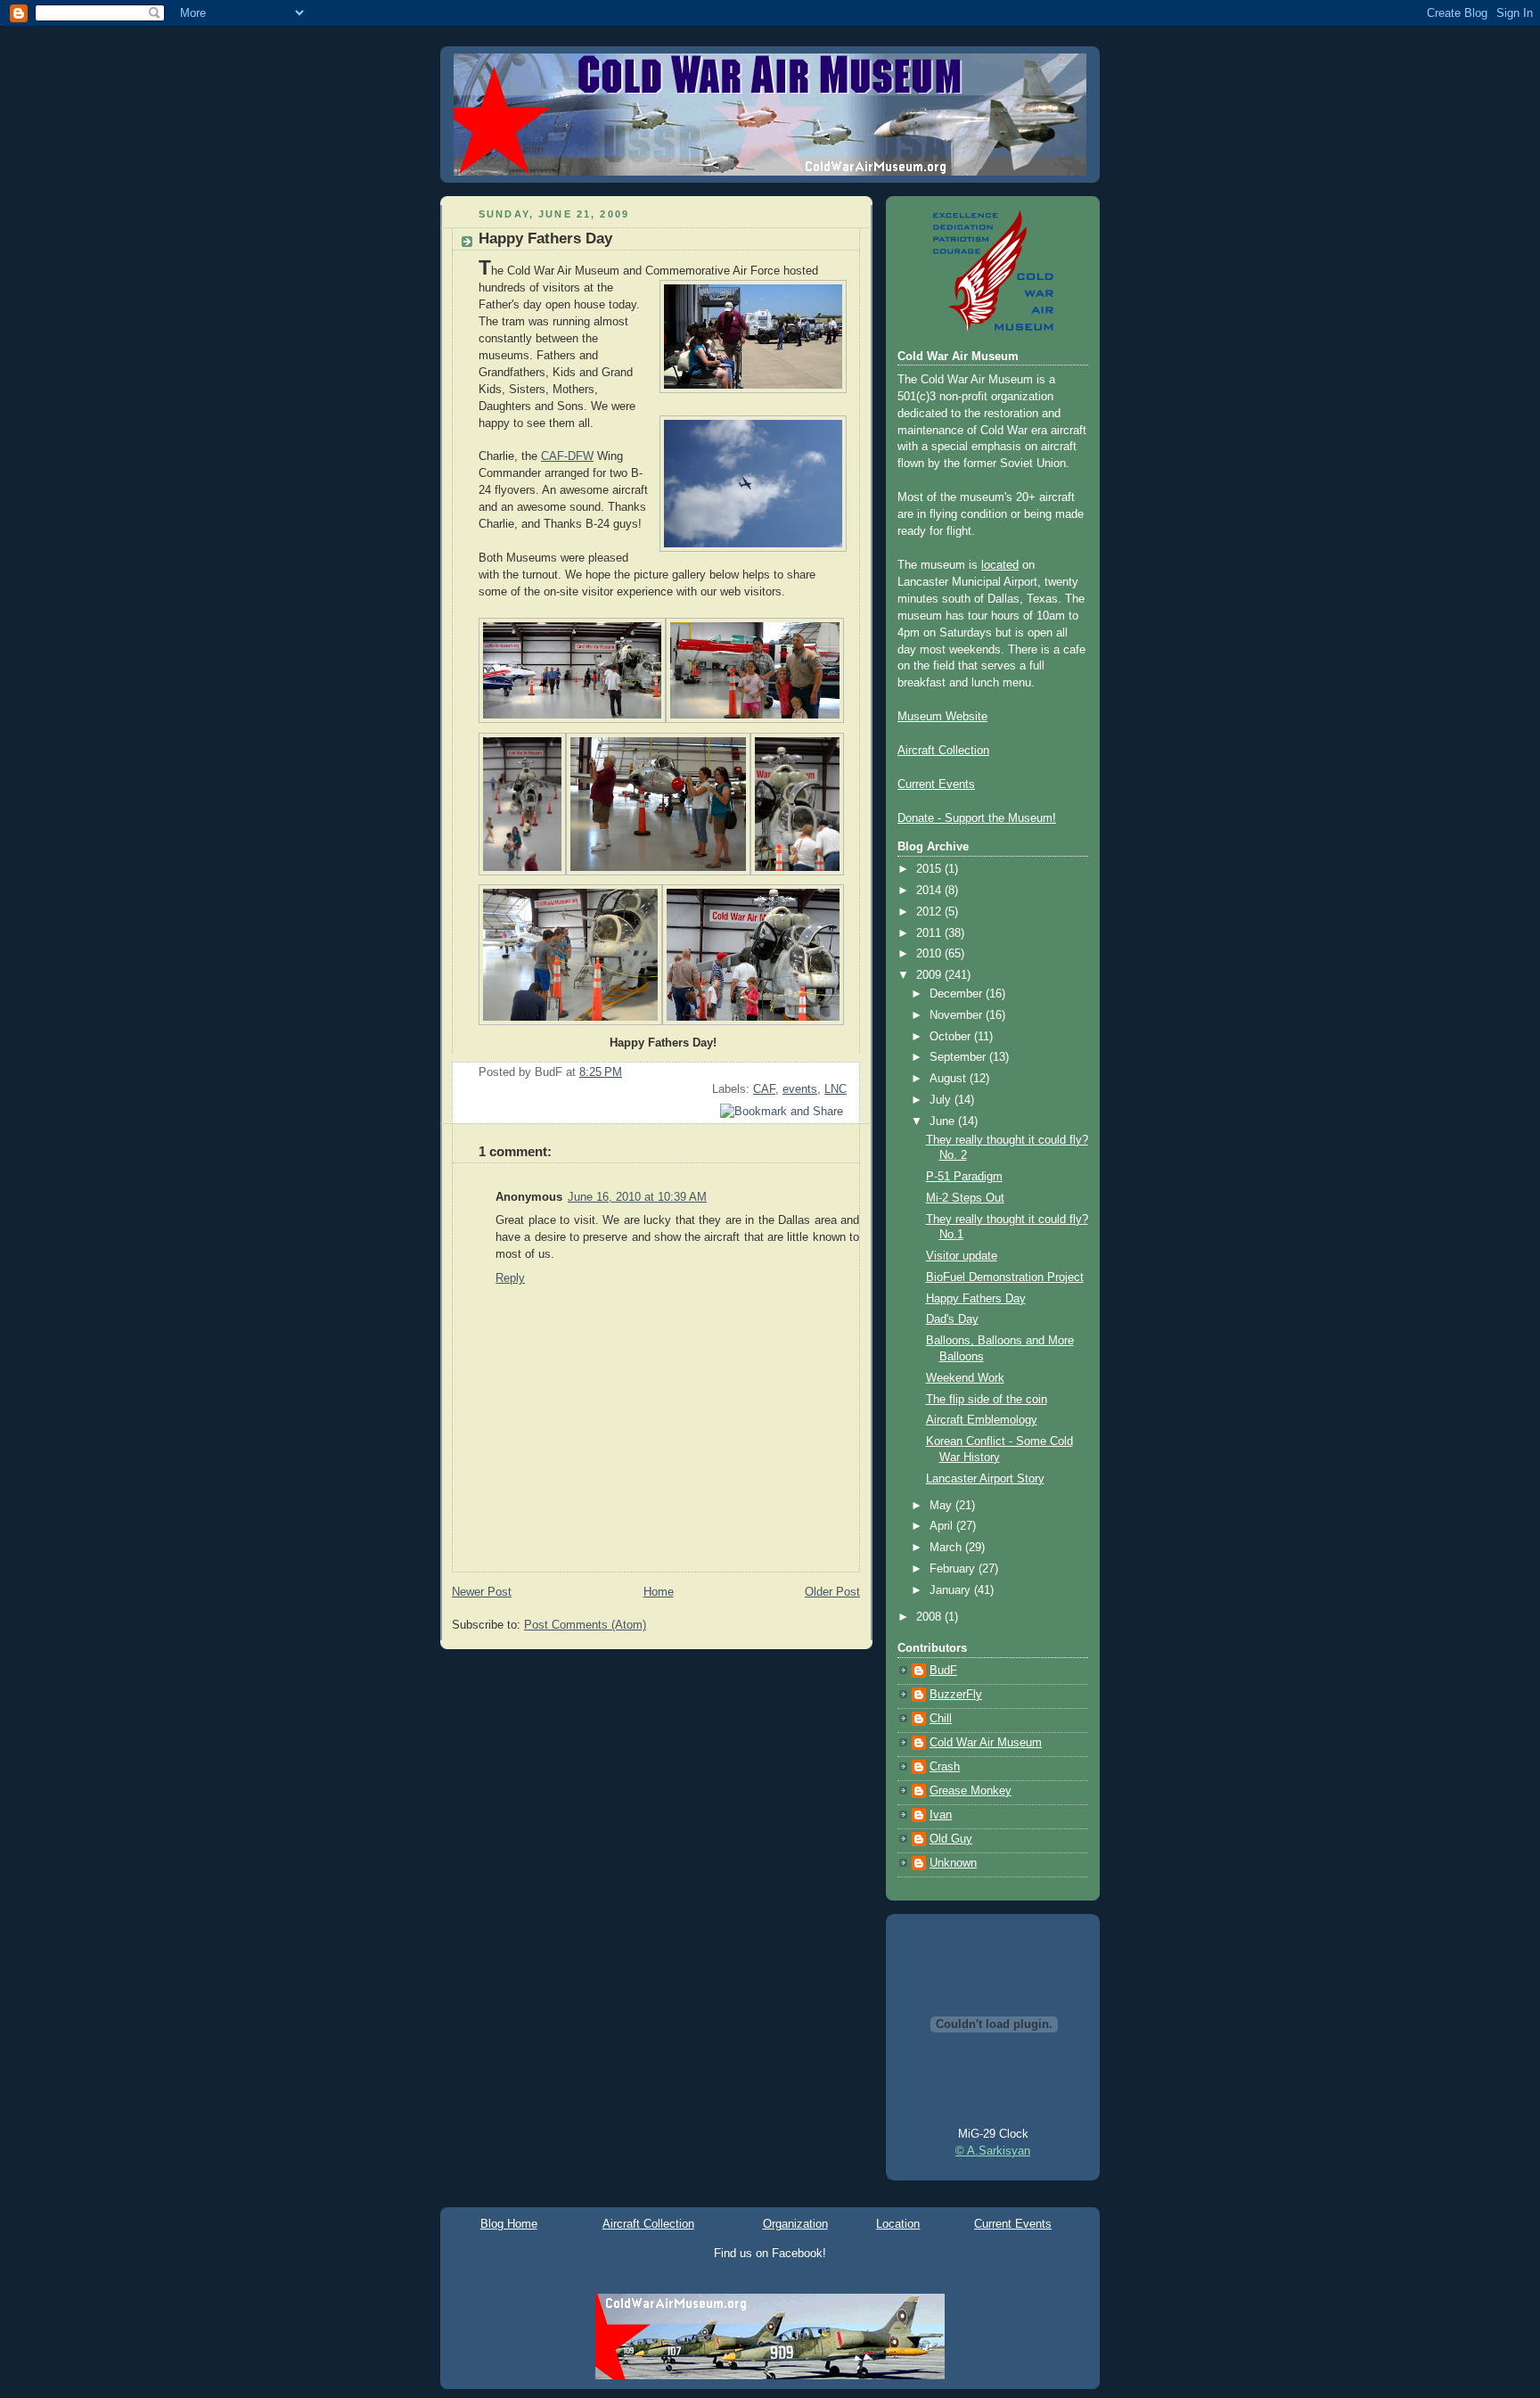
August (950, 1079)
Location (898, 2224)
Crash (945, 1767)
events (800, 1089)
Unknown (953, 1863)
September (959, 1057)
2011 (930, 933)
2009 (930, 975)
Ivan (941, 1815)
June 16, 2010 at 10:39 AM (637, 1197)
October (952, 1037)
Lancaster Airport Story (985, 1479)
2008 (930, 1617)
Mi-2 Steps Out (965, 1198)
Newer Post (482, 1592)
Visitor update (962, 1256)
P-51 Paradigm (964, 1177)
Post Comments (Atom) (585, 1625)
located (1000, 565)
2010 (930, 954)
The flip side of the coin (987, 1400)
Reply (510, 1278)
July (942, 1100)
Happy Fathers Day (545, 238)
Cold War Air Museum (986, 1743)
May (942, 1506)
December (958, 994)
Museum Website (942, 717)
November (958, 1015)
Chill (941, 1719)
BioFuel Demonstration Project (1005, 1277)
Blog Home (509, 2224)
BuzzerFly (956, 1695)
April (943, 1526)
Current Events (936, 784)
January (952, 1590)
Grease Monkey (971, 1791)
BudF (943, 1671)
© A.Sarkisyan (993, 2151)
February (954, 1569)
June (944, 1121)
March (947, 1548)
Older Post (832, 1592)
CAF (764, 1089)
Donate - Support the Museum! (977, 818)
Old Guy (951, 1839)
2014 (930, 891)
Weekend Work (965, 1378)
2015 (930, 869)
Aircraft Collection (943, 751)
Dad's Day (952, 1319)
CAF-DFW (567, 456)
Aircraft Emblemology (982, 1420)
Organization (795, 2224)
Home (659, 1592)
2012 (930, 912)
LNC (836, 1089)
